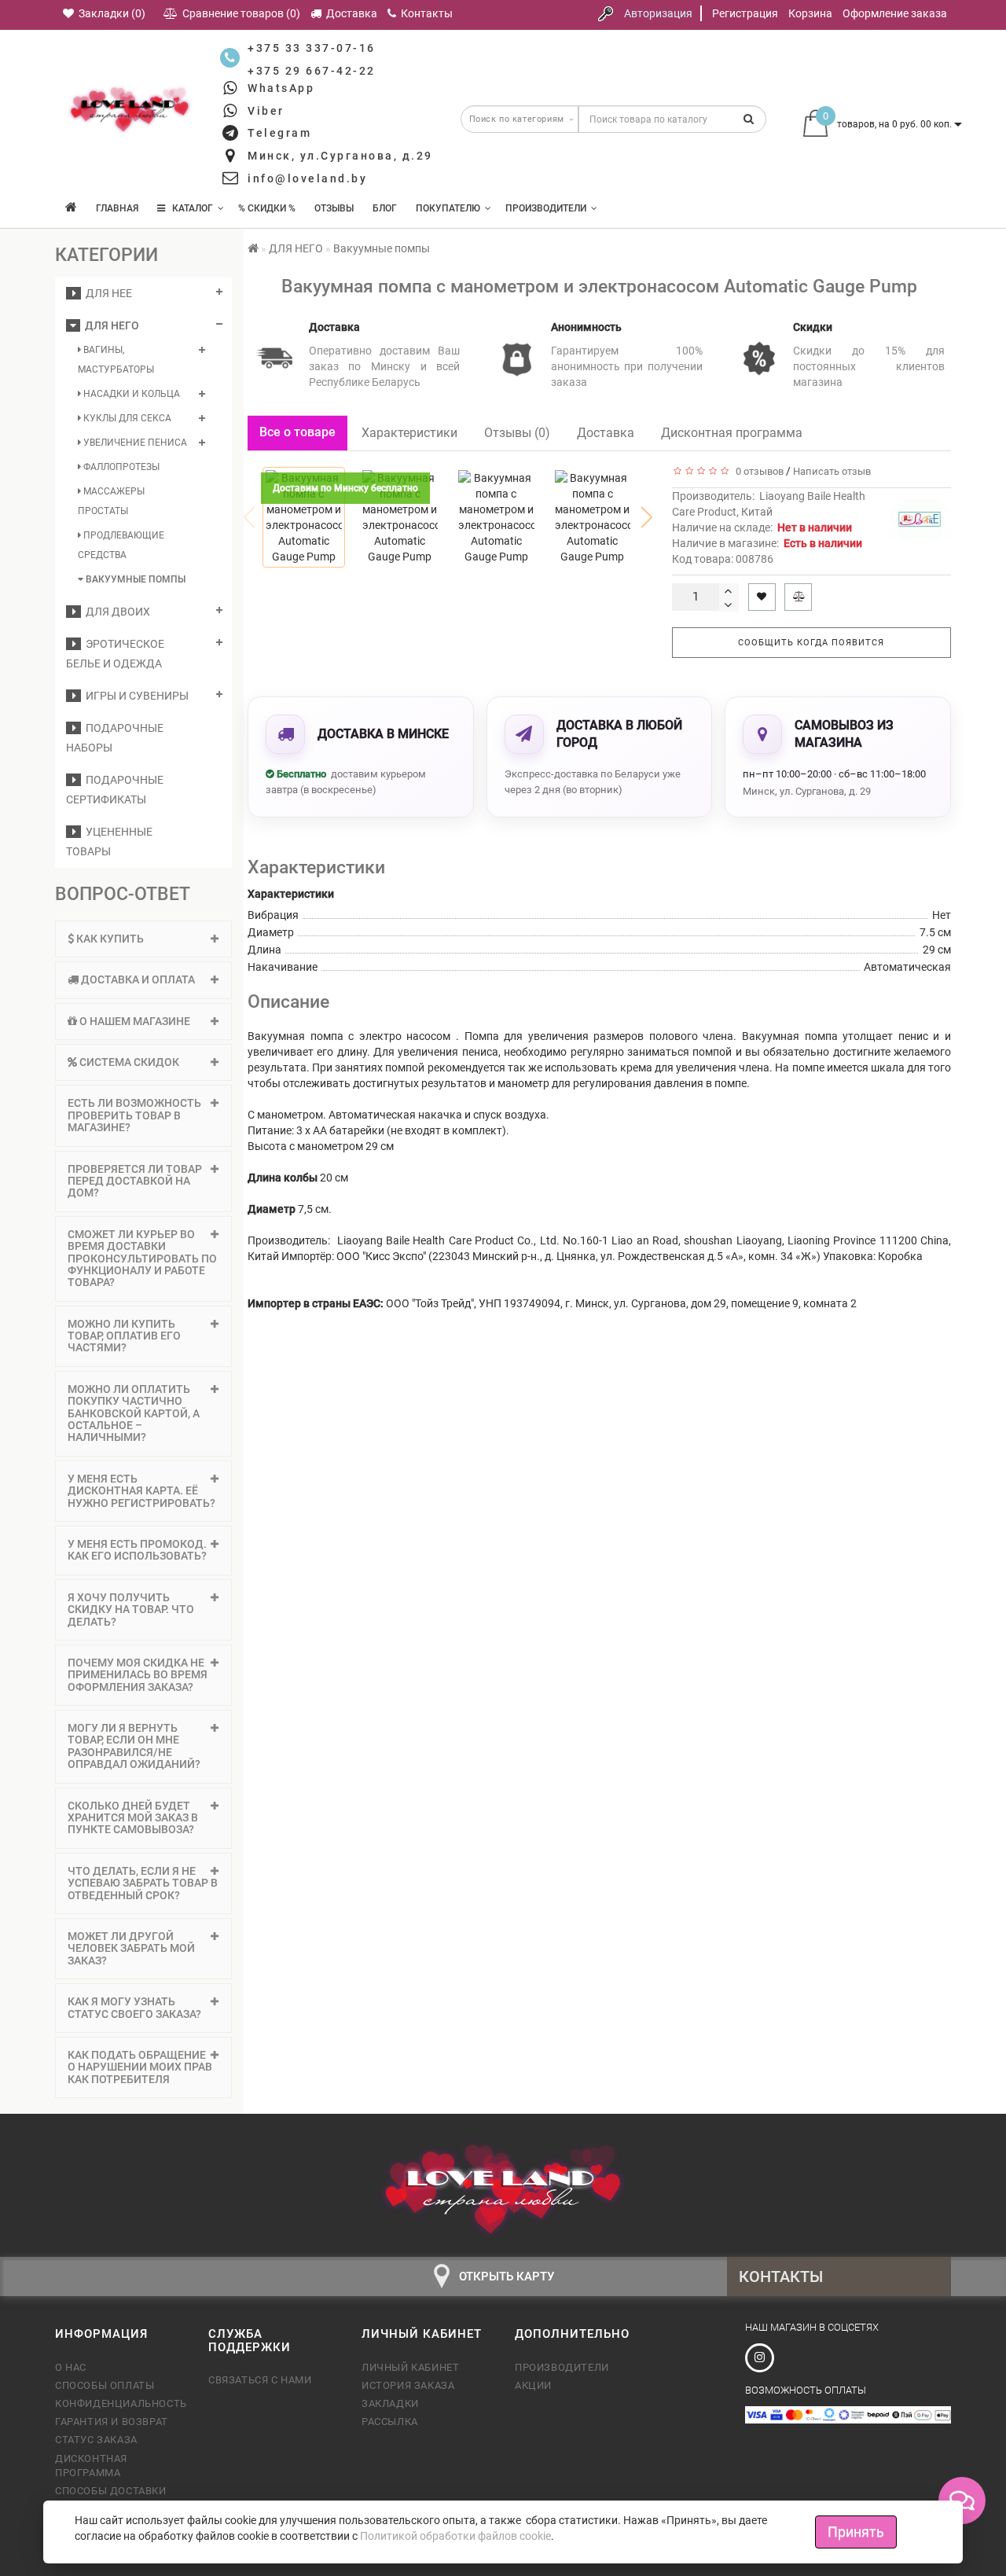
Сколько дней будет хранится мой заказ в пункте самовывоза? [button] (133, 1818)
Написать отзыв (832, 471)
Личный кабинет (410, 2367)
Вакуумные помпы (134, 579)
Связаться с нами (260, 2380)
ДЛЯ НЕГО (110, 325)
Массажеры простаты (111, 501)
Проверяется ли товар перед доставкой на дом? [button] (135, 1181)
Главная (117, 208)
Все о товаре (297, 432)
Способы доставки (111, 2491)
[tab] (143, 939)
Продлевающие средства (121, 545)
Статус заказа (96, 2440)
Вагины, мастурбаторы (116, 360)
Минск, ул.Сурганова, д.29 (340, 156)
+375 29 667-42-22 (312, 71)
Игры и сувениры (135, 696)
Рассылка (390, 2422)
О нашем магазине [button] (134, 1021)
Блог (385, 208)
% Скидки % (267, 208)
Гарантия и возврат (112, 2422)
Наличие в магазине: (767, 543)
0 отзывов (757, 471)
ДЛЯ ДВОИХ (116, 612)
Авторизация (658, 13)
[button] (647, 517)
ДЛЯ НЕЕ (106, 293)
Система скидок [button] (128, 1062)
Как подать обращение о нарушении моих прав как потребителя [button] (140, 2067)
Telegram (279, 133)
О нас (71, 2367)
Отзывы (334, 208)
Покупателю (448, 208)
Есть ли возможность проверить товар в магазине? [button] (134, 1115)
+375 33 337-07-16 (312, 48)
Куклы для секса (126, 418)
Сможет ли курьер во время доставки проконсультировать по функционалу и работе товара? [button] (142, 1259)
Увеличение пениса (134, 443)
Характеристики (409, 433)
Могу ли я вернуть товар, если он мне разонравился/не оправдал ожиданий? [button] (134, 1746)
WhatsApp (281, 88)
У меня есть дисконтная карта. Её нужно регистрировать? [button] (141, 1491)
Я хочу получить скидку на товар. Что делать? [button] (131, 1610)
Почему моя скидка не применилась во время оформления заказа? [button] (138, 1675)
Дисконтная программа (732, 433)
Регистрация (745, 13)
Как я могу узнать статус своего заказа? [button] (134, 2007)
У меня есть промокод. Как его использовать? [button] (137, 1550)
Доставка (606, 433)
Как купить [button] (109, 939)
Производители (546, 208)
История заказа (408, 2385)
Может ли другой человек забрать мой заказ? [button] (131, 1948)
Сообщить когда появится (811, 643)
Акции (533, 2385)
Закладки (390, 2403)
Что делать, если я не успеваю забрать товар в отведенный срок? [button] (143, 1883)
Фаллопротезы (120, 467)
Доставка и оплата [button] (137, 979)
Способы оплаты (105, 2385)
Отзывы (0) (517, 433)
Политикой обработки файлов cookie (455, 2536)
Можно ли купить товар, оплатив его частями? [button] (124, 1336)
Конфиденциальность (120, 2403)
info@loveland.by (307, 178)
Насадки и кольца (130, 394)
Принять (856, 2532)
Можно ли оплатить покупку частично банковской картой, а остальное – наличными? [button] (134, 1413)
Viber (266, 111)
